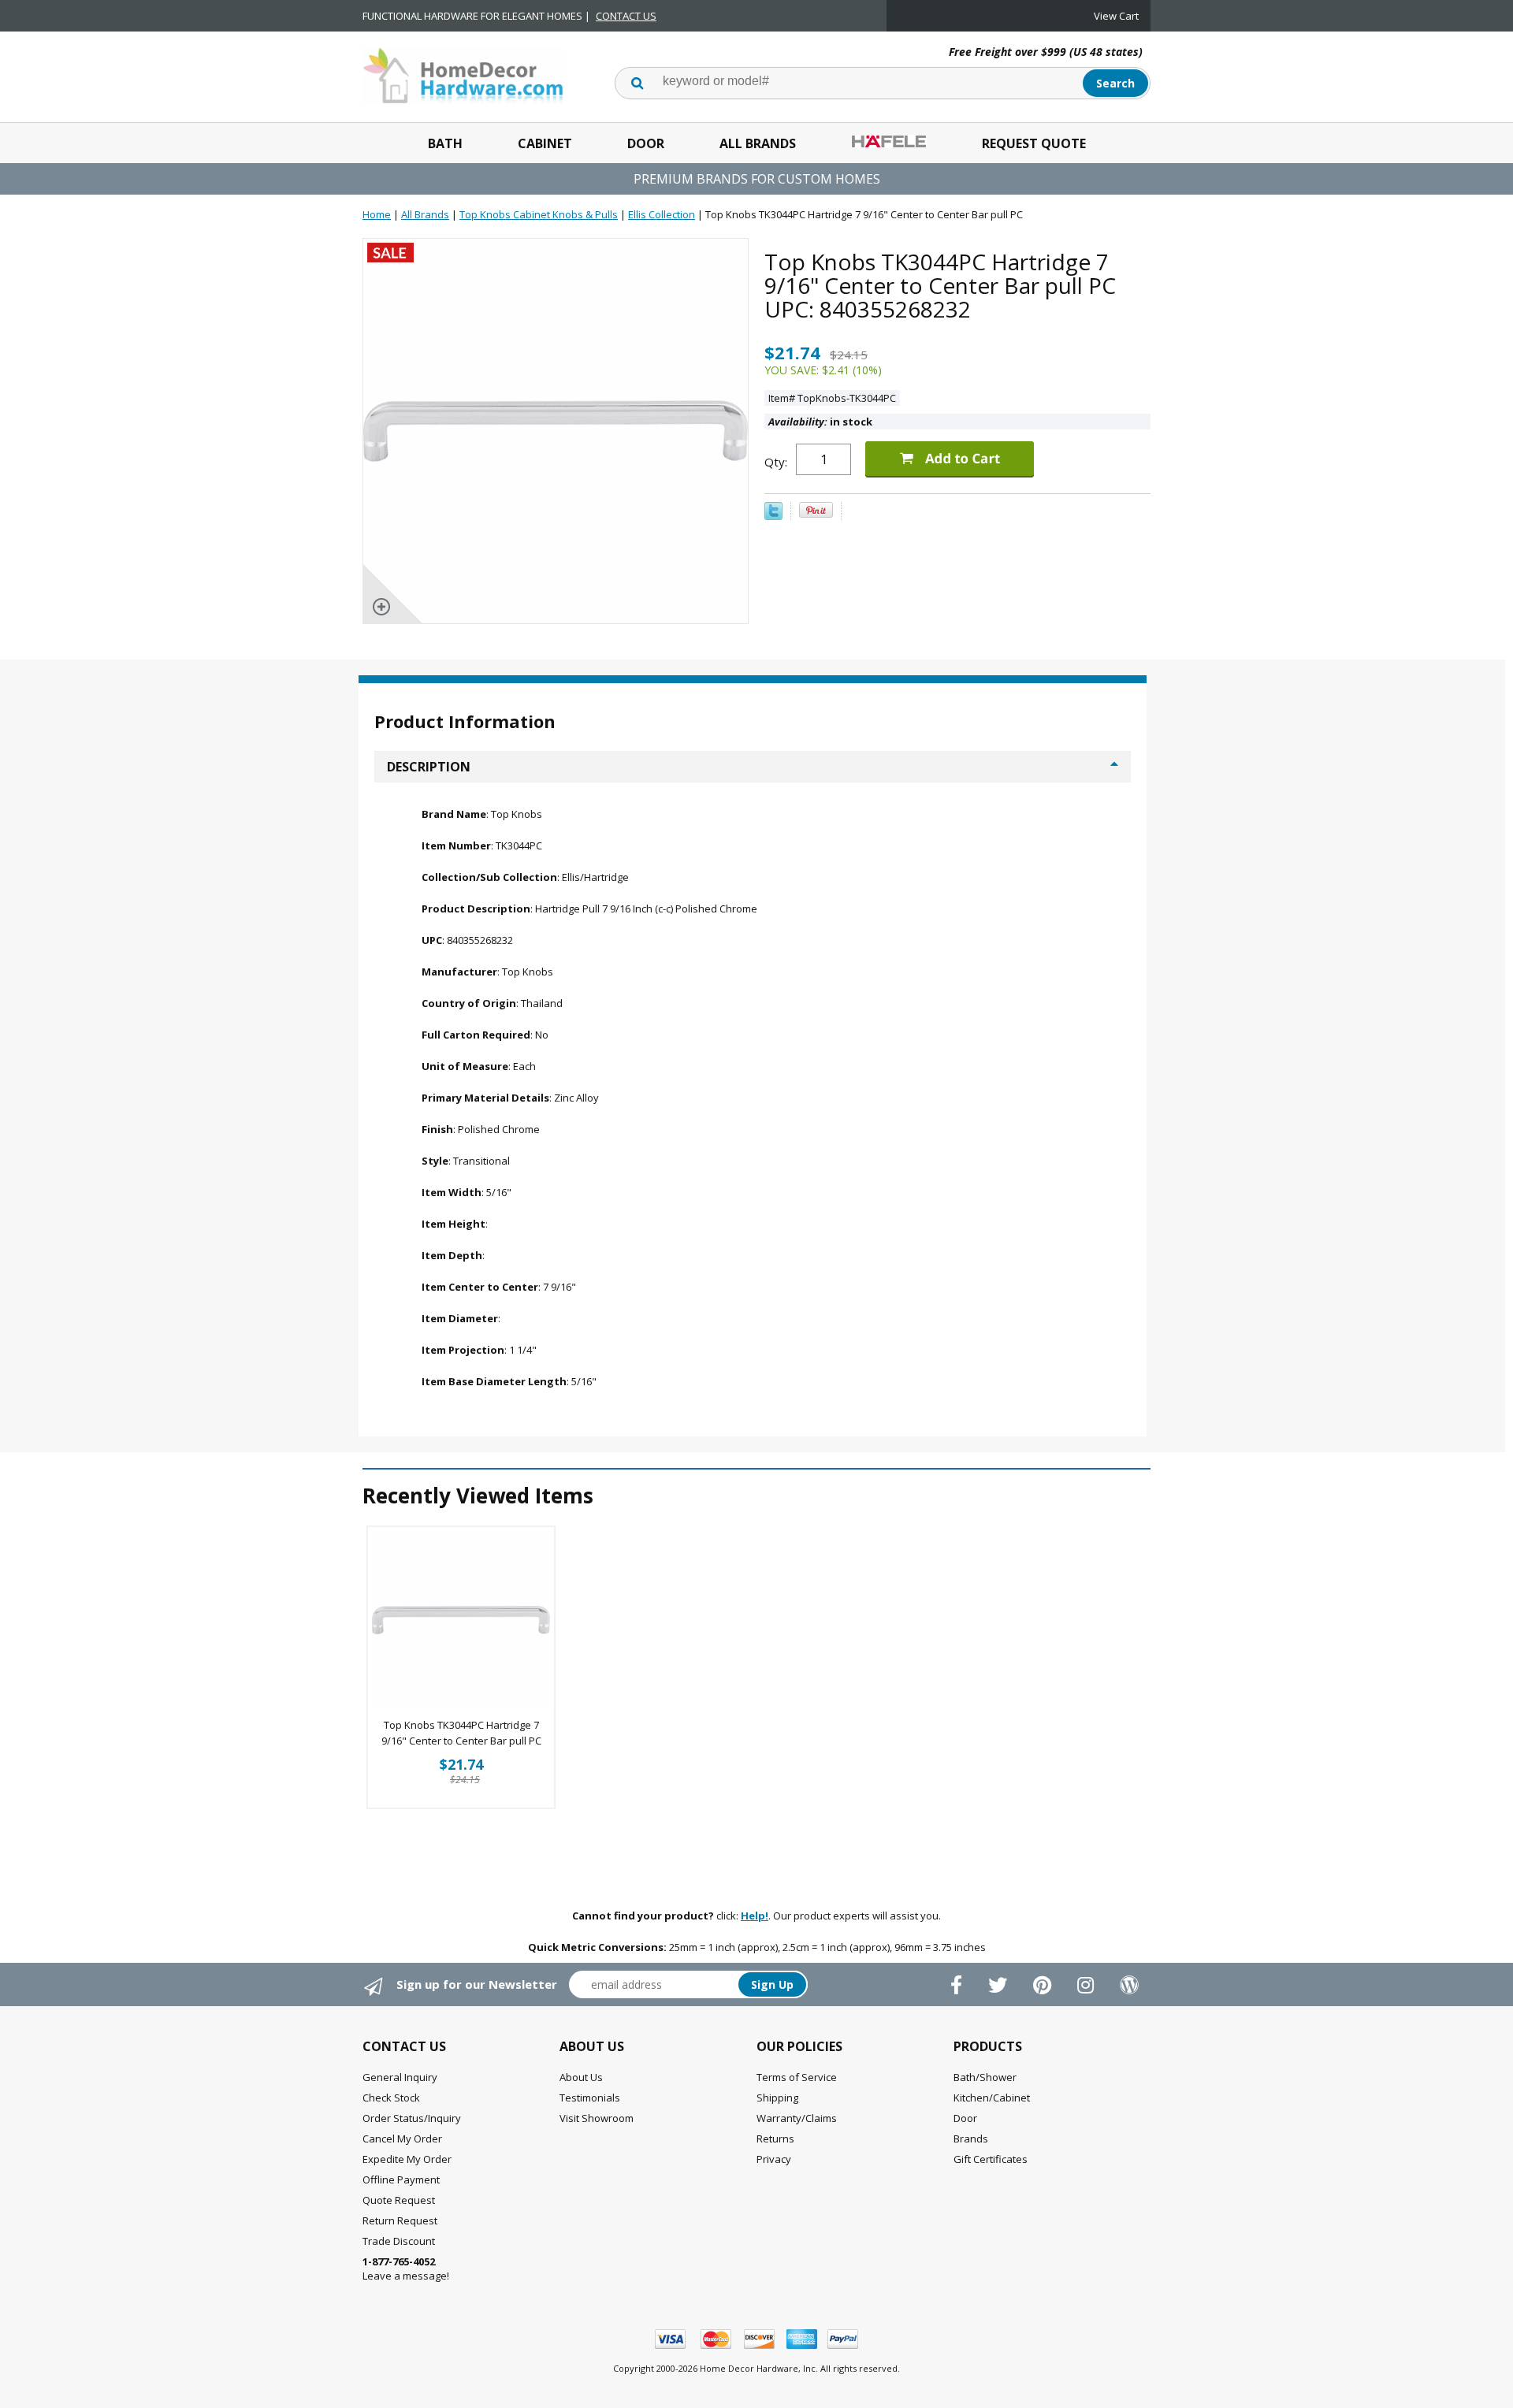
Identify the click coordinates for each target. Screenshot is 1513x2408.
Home (377, 214)
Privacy (774, 2159)
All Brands (758, 143)
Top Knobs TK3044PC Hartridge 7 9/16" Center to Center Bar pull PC (461, 1733)
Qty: (776, 462)
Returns (775, 2139)
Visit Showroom (597, 2118)
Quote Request (399, 2200)
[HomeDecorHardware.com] (463, 74)
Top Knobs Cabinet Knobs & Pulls (539, 214)
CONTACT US (626, 16)
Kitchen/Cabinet (992, 2098)
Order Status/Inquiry (412, 2118)
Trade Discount (399, 2241)
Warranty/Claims (797, 2118)
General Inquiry (400, 2077)
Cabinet (545, 143)
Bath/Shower (985, 2077)
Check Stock (391, 2098)
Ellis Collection (662, 214)
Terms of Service (797, 2077)
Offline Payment (401, 2179)
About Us (581, 2077)
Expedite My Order (407, 2159)
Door (646, 143)
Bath (445, 143)
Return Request (400, 2220)
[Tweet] (773, 516)
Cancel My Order (402, 2139)
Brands (971, 2139)
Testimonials (590, 2098)
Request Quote (1034, 143)
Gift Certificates (991, 2159)
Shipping (777, 2098)
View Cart (1116, 16)
